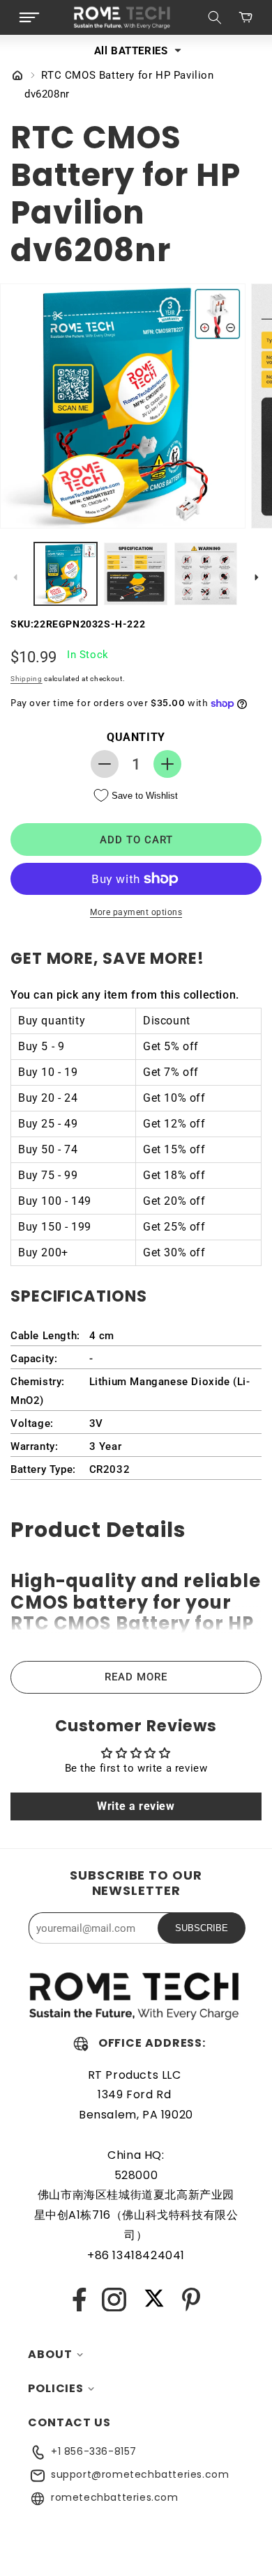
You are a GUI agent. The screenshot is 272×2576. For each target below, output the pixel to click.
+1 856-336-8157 (94, 2451)
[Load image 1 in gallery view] (66, 574)
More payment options (136, 912)
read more (136, 1677)
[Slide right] (257, 577)
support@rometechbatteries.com (140, 2474)
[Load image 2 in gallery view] (135, 574)
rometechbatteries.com (115, 2497)
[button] (29, 17)
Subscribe (202, 1928)
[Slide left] (15, 577)
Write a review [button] (136, 1806)
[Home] (17, 77)
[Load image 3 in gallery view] (206, 574)
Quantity (136, 737)
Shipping (27, 679)
